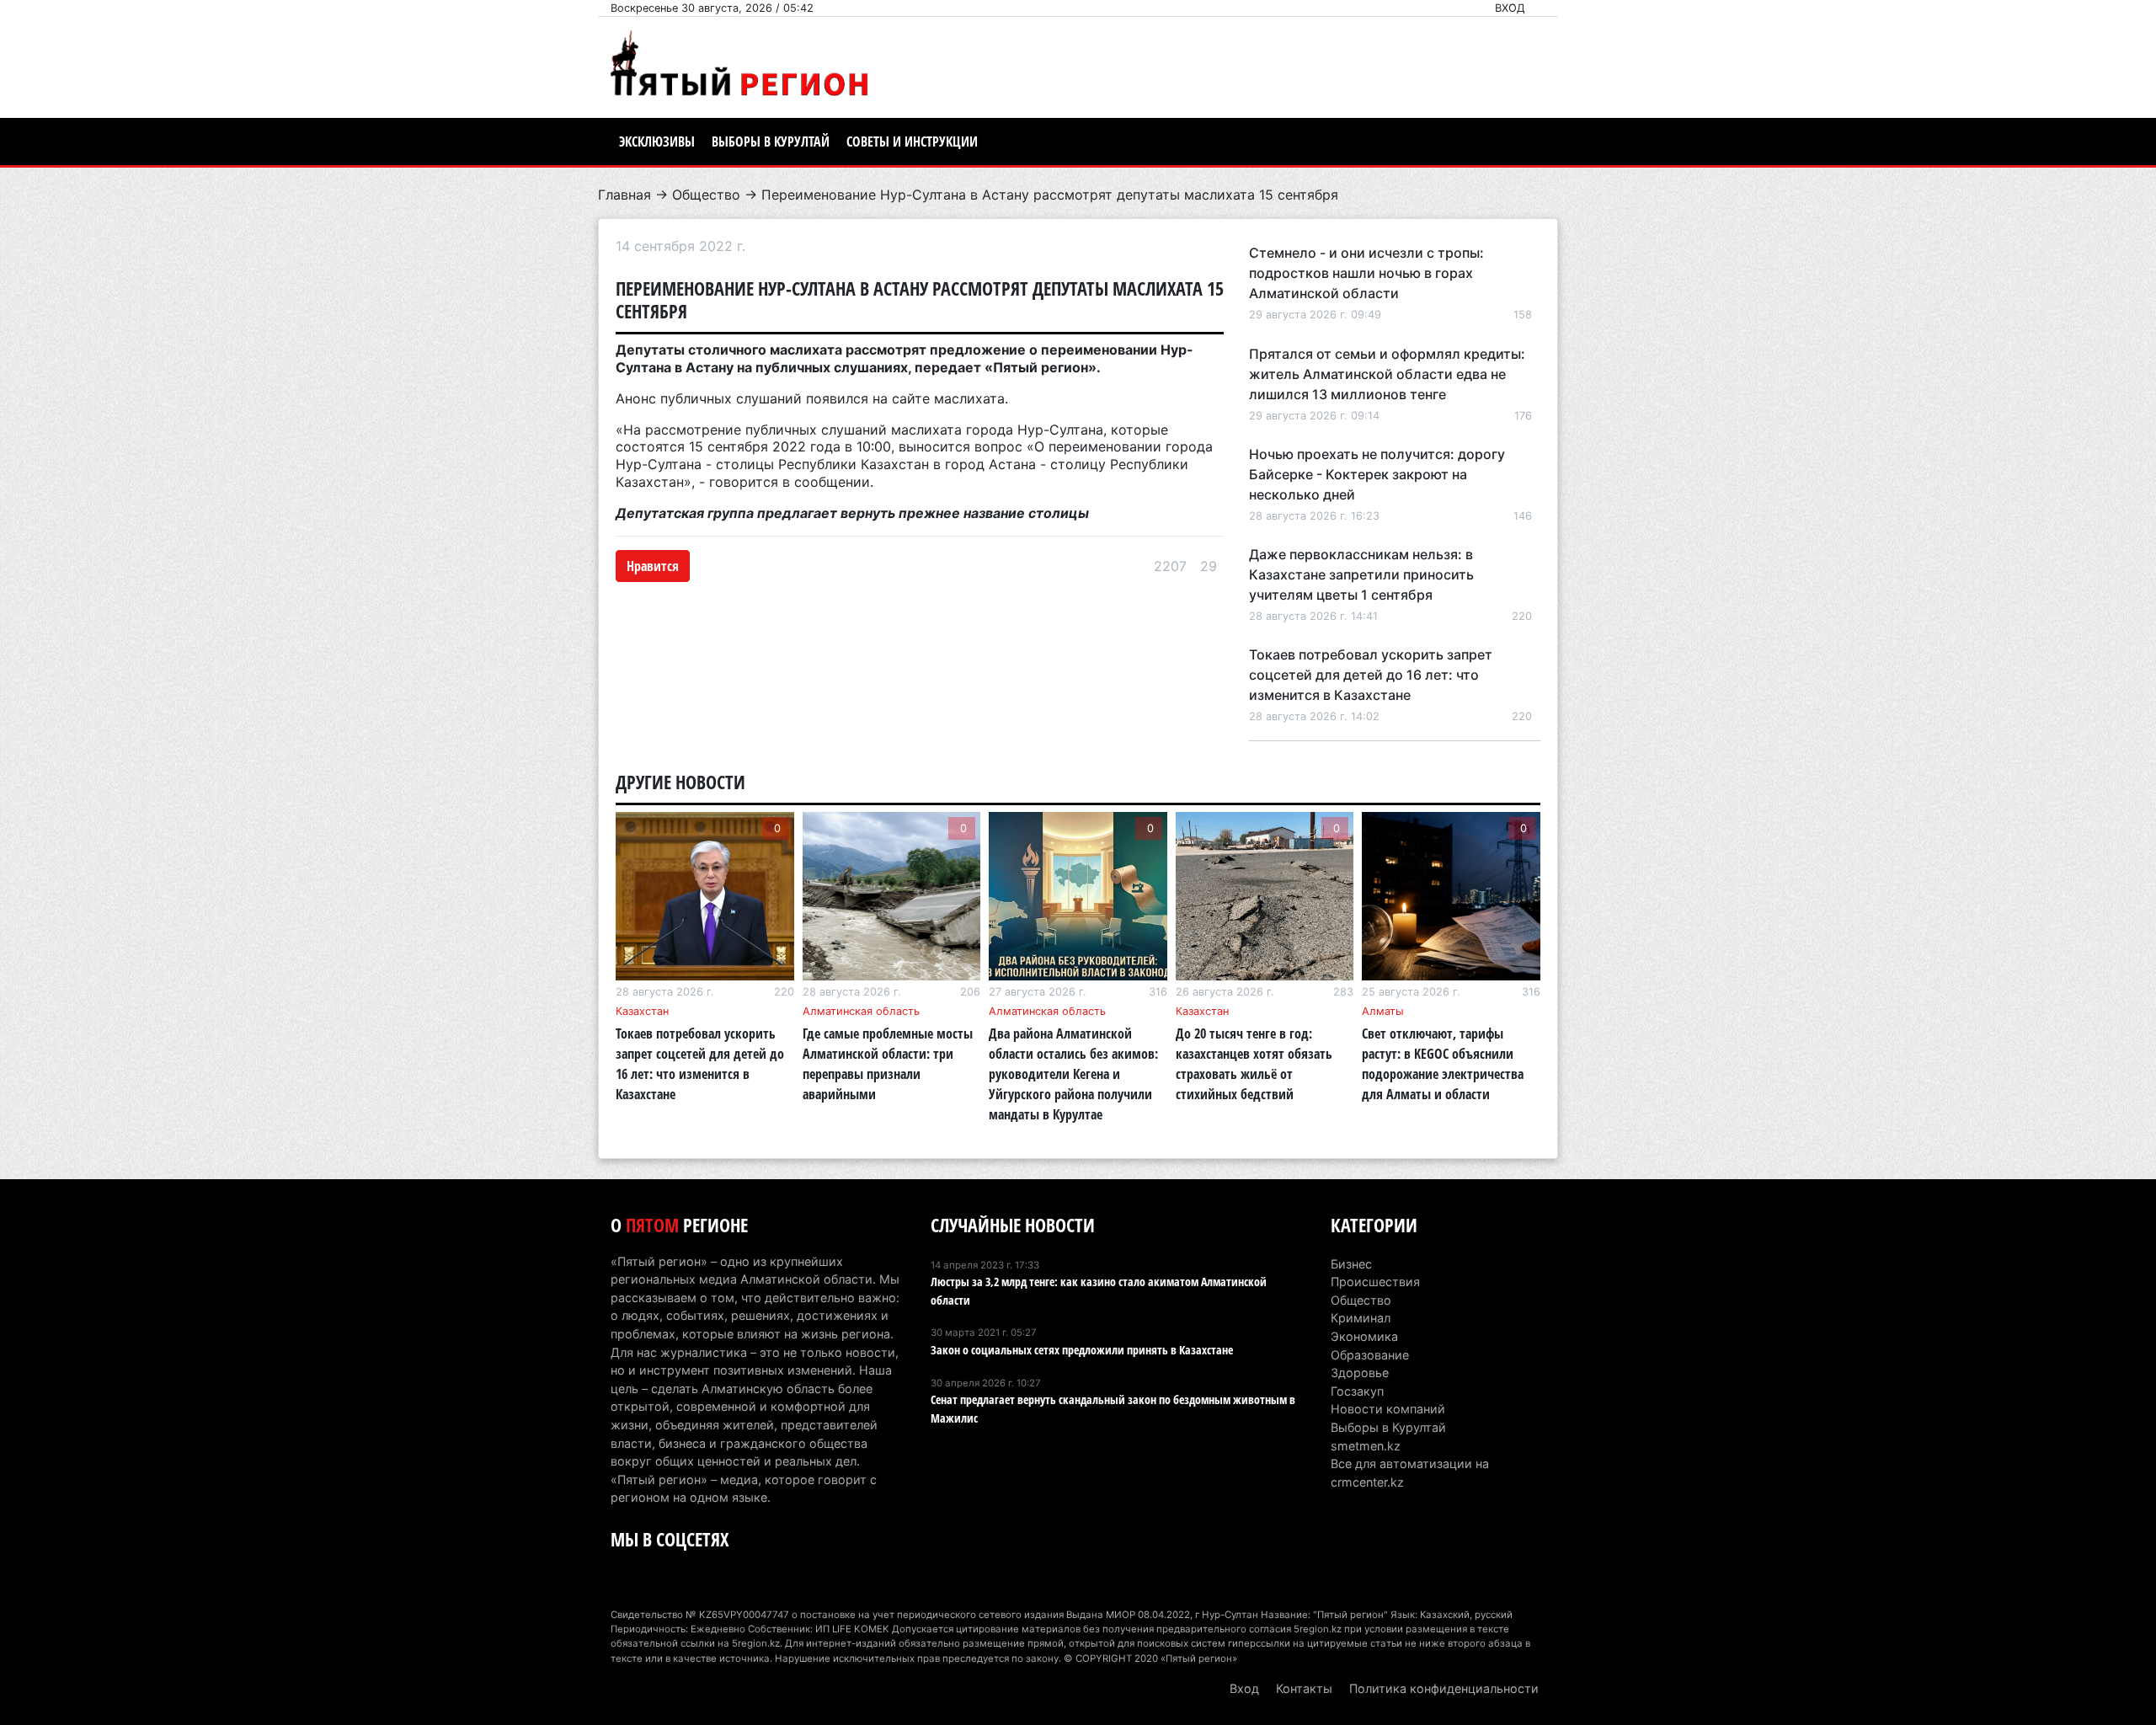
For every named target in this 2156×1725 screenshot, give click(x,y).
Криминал (1361, 1318)
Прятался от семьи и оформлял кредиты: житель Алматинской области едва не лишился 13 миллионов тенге (1387, 374)
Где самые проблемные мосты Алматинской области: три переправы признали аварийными (888, 1064)
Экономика (1364, 1336)
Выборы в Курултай (771, 142)
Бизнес (1351, 1264)
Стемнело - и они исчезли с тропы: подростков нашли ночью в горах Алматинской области (1366, 273)
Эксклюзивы (657, 142)
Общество (706, 195)
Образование (1370, 1355)
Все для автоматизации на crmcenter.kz (1410, 1473)
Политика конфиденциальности (1444, 1688)
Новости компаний (1388, 1409)
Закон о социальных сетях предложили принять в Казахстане (1082, 1350)
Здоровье (1360, 1373)
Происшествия (1375, 1282)
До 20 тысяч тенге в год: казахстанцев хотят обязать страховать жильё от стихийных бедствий (1254, 1064)
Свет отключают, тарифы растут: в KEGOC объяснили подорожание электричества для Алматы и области (1443, 1064)
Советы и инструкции (912, 142)
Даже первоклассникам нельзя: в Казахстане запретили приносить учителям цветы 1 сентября (1361, 574)
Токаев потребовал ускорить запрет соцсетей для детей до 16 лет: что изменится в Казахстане (1371, 675)
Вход (1510, 8)
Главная (624, 195)
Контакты (1304, 1688)
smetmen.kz (1366, 1446)
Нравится (653, 566)
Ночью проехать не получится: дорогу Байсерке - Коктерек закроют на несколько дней (1377, 474)
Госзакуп (1357, 1391)
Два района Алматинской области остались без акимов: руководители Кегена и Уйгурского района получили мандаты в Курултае (1073, 1074)
